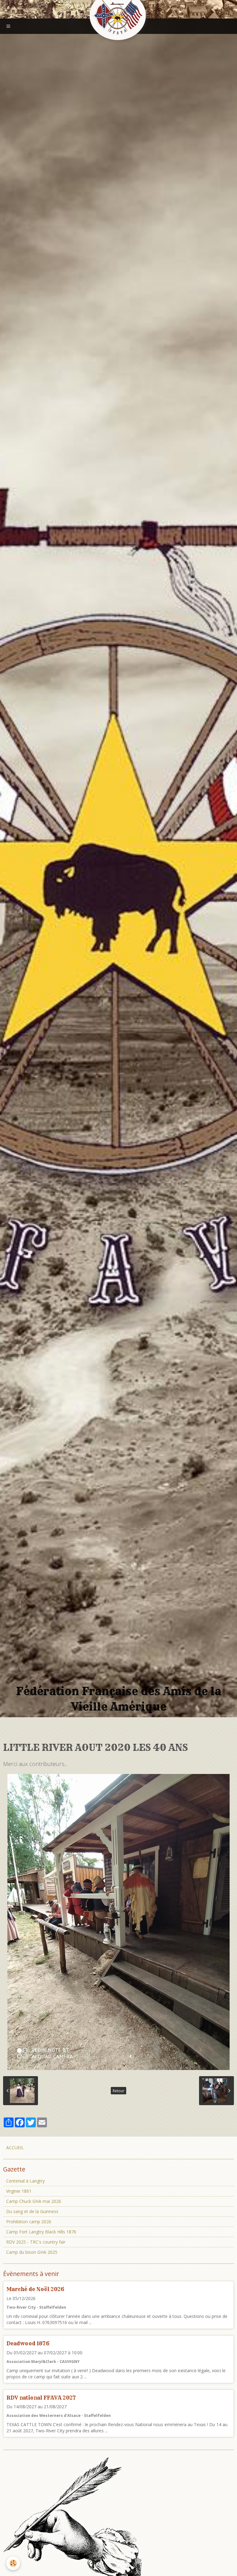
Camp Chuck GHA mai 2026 (34, 2201)
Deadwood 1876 (28, 2343)
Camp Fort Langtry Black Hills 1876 (41, 2232)
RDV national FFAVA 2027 (41, 2397)
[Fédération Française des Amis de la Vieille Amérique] (118, 16)
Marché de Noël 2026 (35, 2289)
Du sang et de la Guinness (32, 2211)
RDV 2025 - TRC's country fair (36, 2242)
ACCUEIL (15, 2148)
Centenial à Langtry (25, 2181)
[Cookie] (13, 2563)
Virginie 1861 (19, 2191)
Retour (118, 2091)
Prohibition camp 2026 (29, 2222)
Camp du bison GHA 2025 (32, 2252)
